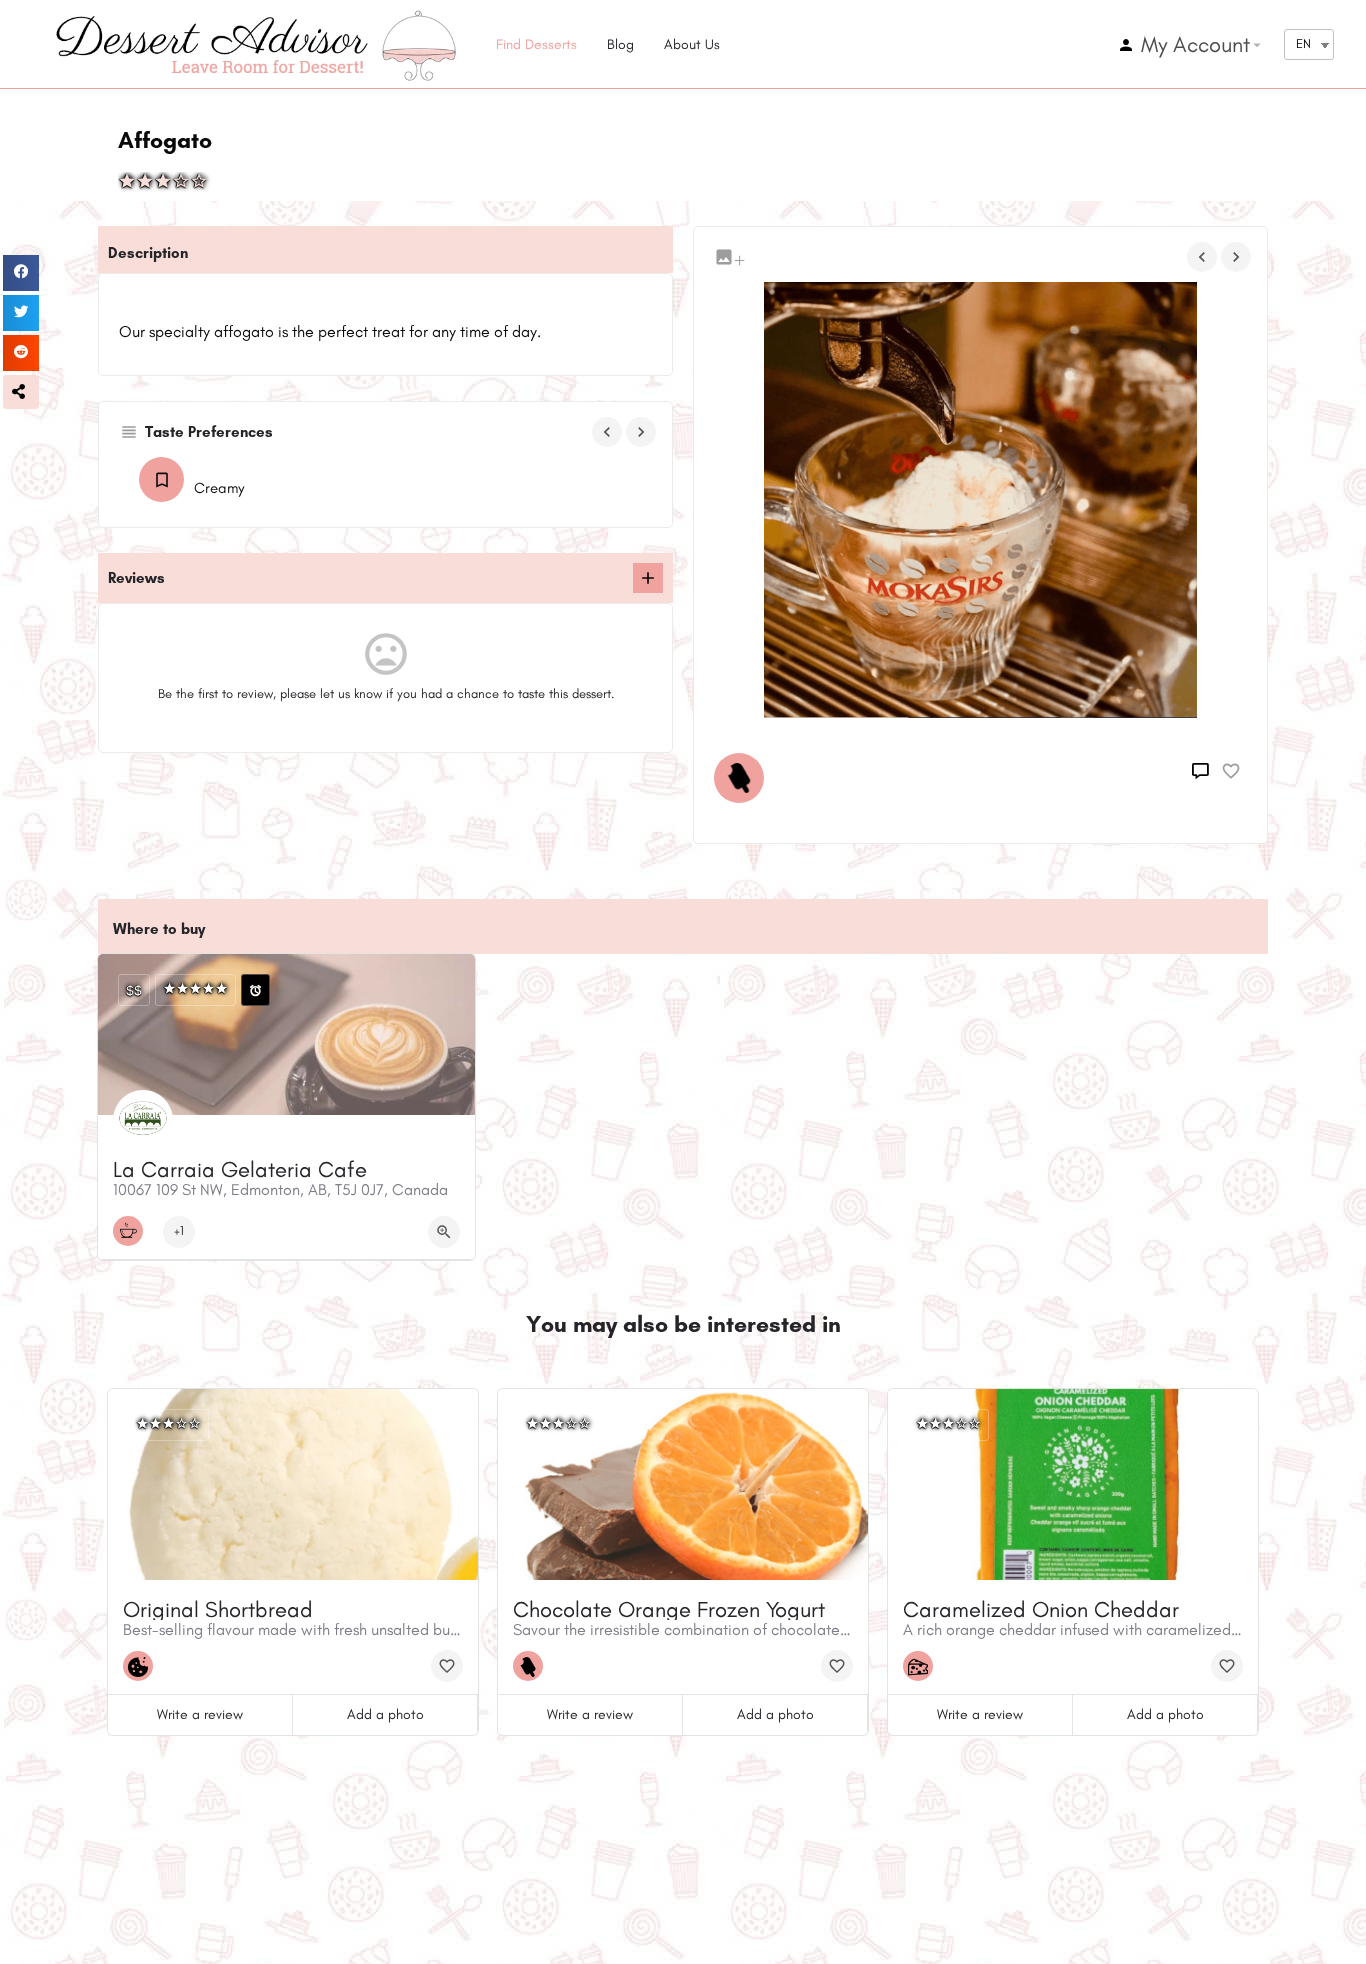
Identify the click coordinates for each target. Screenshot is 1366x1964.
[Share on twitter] (21, 313)
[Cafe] (133, 1231)
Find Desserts (536, 44)
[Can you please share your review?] (648, 578)
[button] (21, 392)
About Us (692, 44)
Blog (620, 44)
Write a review (200, 1714)
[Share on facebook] (21, 273)
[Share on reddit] (21, 353)
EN (1303, 43)
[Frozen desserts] (744, 778)
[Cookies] (143, 1666)
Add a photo (385, 1714)
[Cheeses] (923, 1666)
